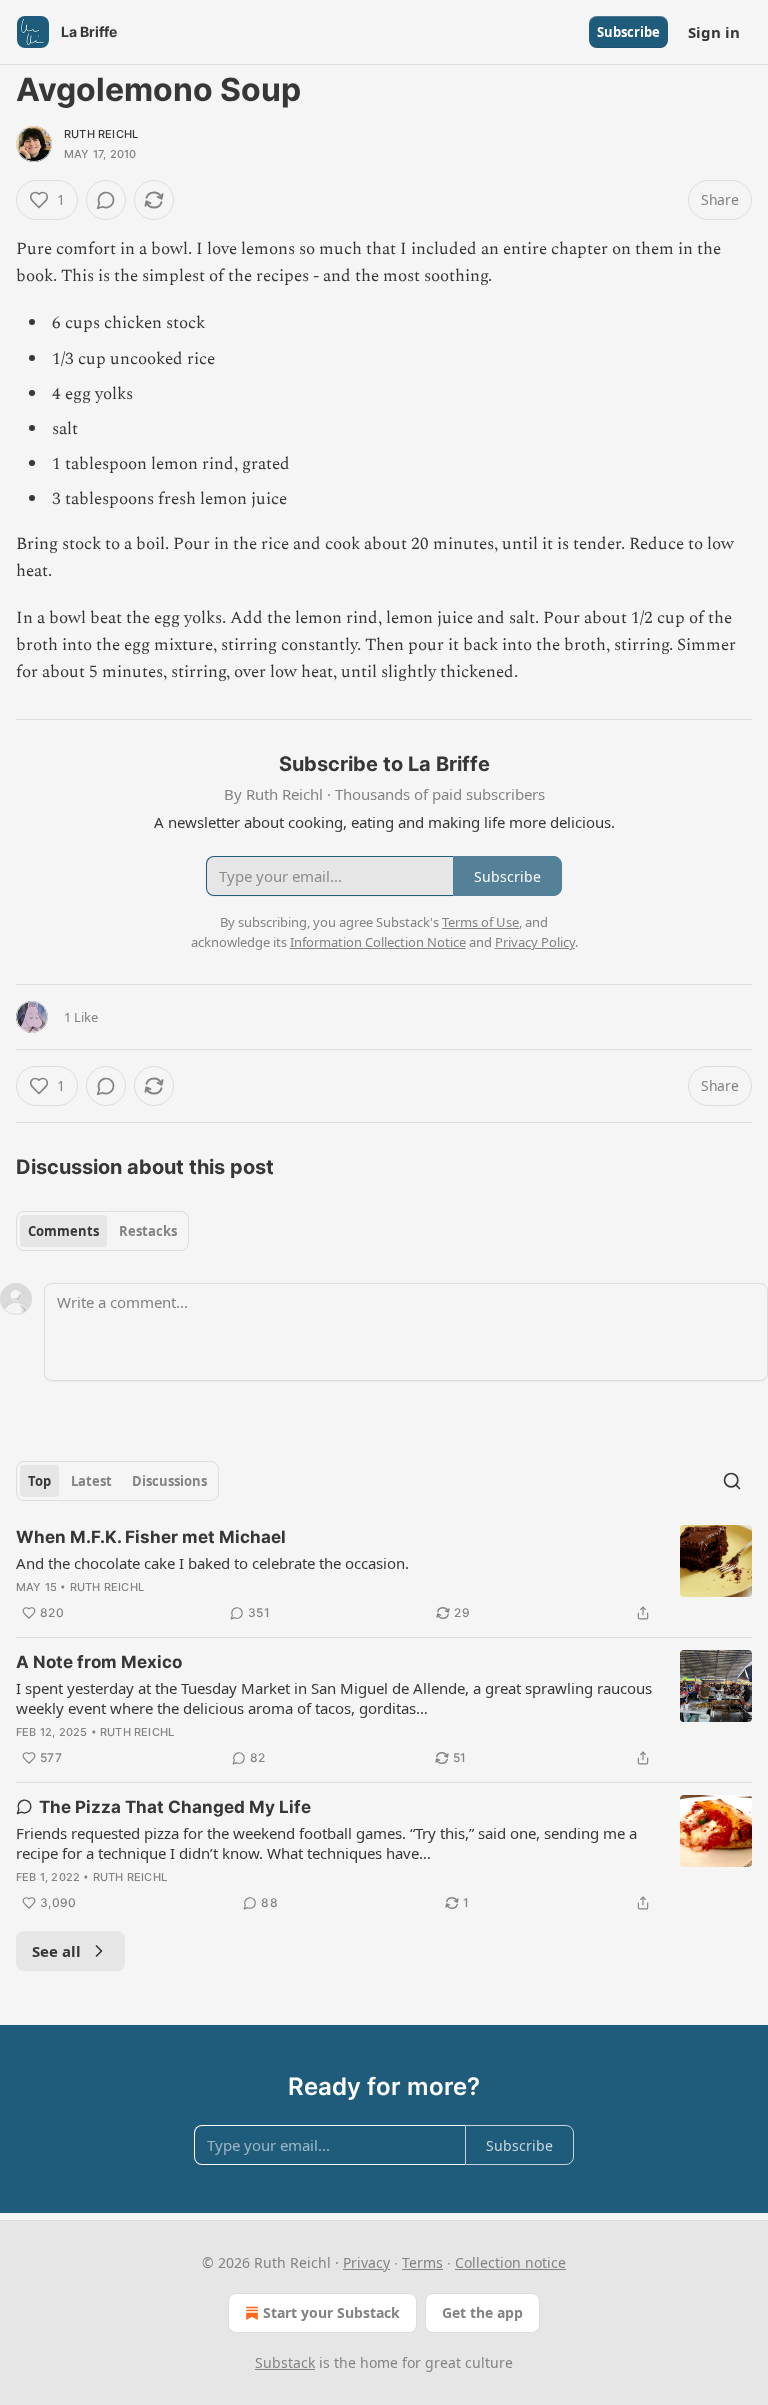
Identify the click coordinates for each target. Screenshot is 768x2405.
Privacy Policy (535, 942)
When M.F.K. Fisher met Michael (151, 1537)
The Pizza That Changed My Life (175, 1807)
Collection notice (510, 2262)
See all (56, 1951)
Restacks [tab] (148, 1231)
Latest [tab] (91, 1481)
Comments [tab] (63, 1231)
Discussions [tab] (169, 1481)
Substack (285, 2362)
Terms (422, 2262)
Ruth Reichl (101, 134)
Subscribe (628, 32)
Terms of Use (480, 922)
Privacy (366, 2262)
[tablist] (102, 1231)
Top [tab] (39, 1481)
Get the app (482, 2312)
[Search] (732, 1481)
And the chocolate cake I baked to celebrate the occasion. (212, 1563)
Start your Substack (331, 2312)
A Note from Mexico (99, 1662)
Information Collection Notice (378, 942)
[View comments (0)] (106, 200)
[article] (384, 1575)
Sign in (714, 32)
